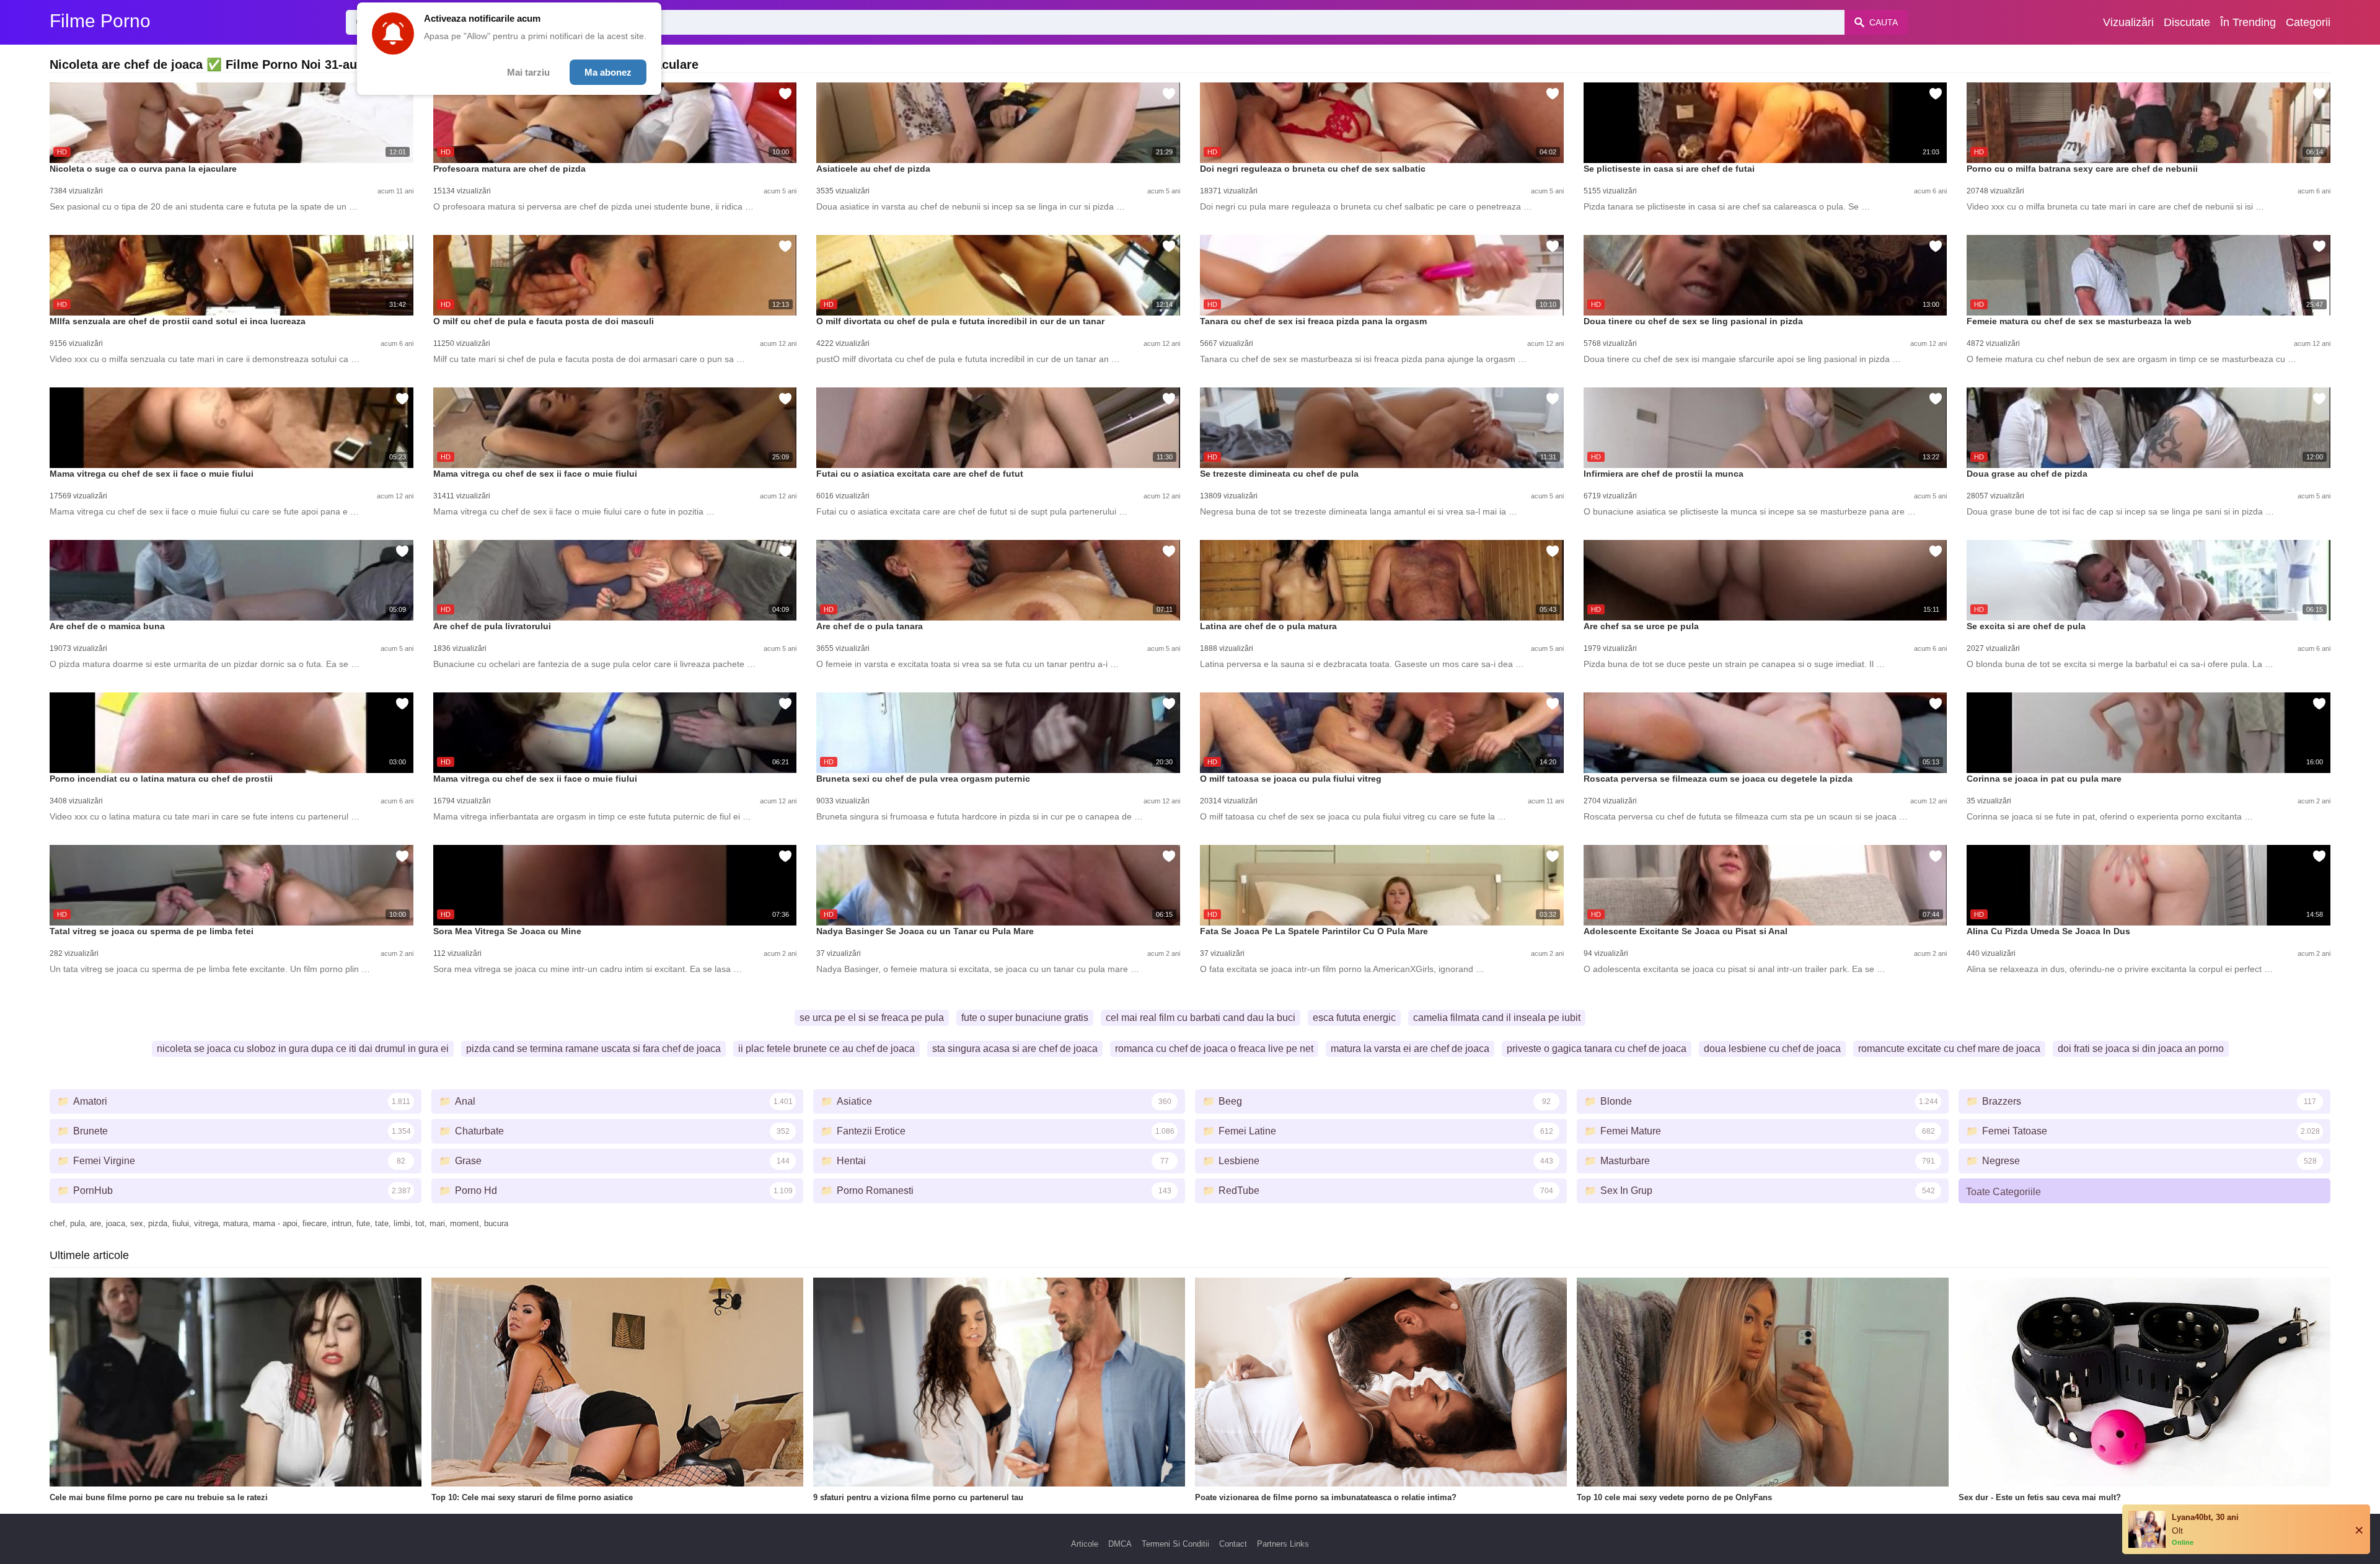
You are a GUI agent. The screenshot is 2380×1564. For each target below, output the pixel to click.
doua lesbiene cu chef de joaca (1772, 1049)
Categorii (2308, 22)
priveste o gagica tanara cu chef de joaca (1597, 1049)
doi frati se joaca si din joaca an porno (2141, 1049)
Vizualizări (2128, 22)
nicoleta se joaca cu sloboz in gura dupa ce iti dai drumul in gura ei (303, 1049)
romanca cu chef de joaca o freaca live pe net (1214, 1049)
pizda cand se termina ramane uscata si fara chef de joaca (593, 1049)
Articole (1085, 1544)
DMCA (1120, 1544)
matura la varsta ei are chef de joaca (1410, 1049)
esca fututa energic (1354, 1018)
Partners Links (1283, 1544)
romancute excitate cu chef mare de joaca (1949, 1049)
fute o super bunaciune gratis (1025, 1018)
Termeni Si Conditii (1175, 1544)
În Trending (2248, 22)
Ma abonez (608, 72)
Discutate (2187, 22)
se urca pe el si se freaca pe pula (872, 1018)
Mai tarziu (528, 72)
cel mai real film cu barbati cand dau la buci (1201, 1018)
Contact (1233, 1544)
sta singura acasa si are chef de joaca (1015, 1049)
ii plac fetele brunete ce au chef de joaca (826, 1049)
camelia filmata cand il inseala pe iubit (1497, 1018)
